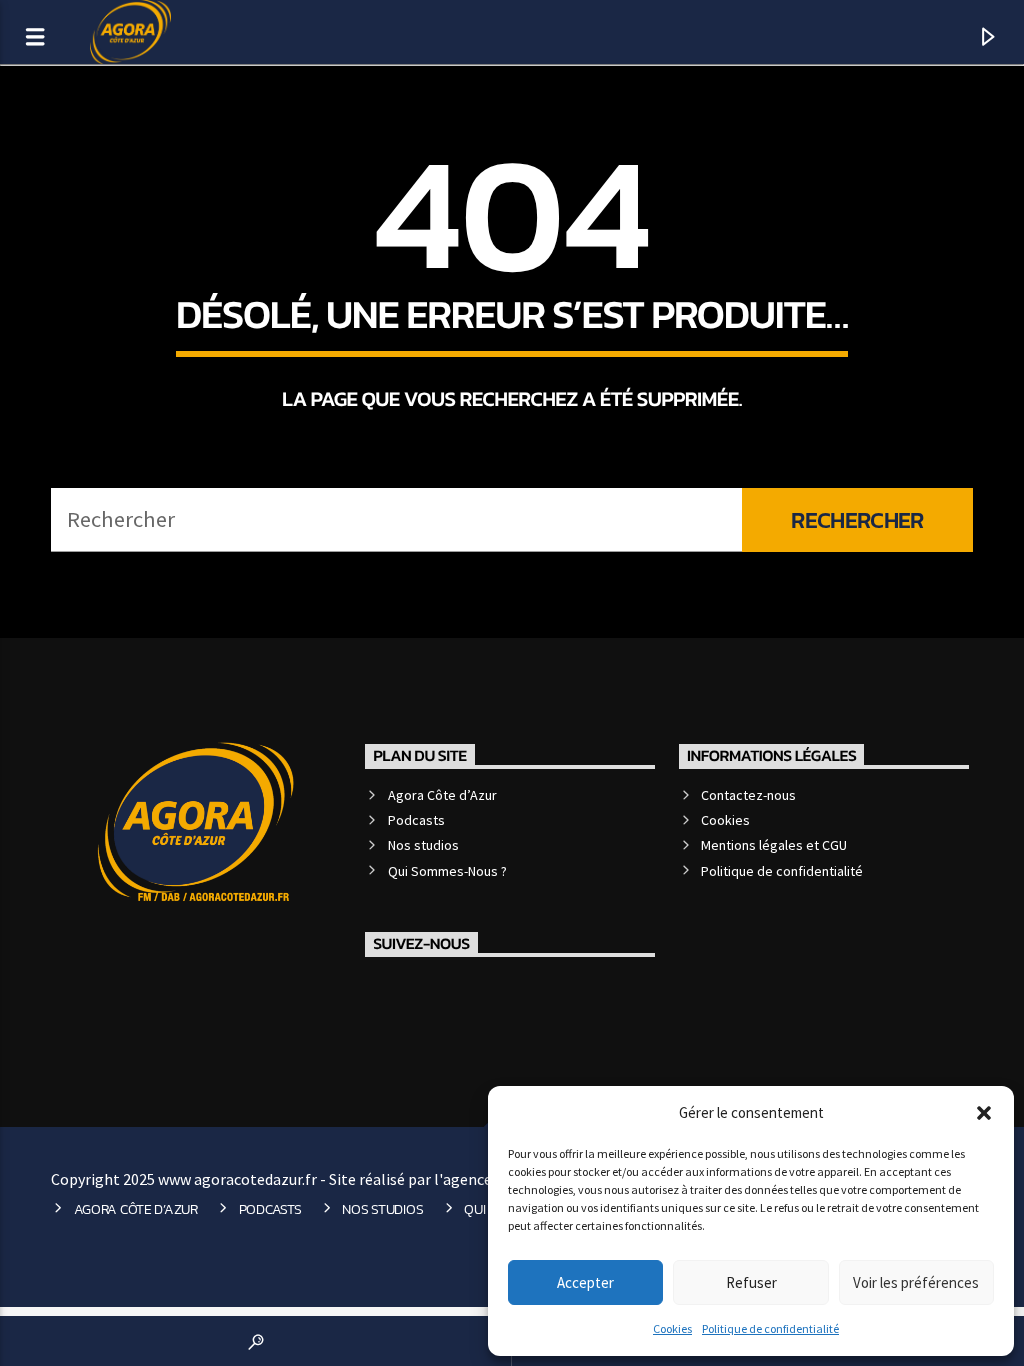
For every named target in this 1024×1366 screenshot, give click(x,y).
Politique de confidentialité (770, 1328)
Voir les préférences (916, 1282)
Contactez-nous (748, 795)
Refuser (751, 1282)
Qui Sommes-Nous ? (447, 871)
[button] (984, 1113)
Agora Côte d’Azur (442, 795)
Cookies (672, 1328)
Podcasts (416, 820)
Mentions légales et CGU (774, 845)
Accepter (585, 1282)
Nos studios (423, 845)
